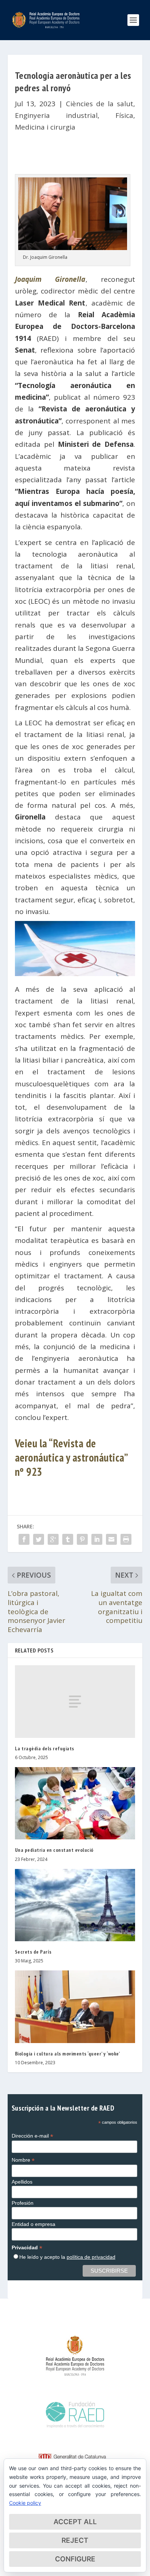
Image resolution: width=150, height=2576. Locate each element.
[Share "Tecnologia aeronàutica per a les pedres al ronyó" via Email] (111, 1539)
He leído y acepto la (67, 2257)
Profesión (23, 2203)
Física (124, 115)
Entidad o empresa (33, 2224)
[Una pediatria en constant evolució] (75, 1803)
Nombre (23, 2160)
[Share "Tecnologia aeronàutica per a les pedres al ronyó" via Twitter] (39, 1539)
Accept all (75, 2522)
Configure (75, 2559)
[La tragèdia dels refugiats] (75, 1701)
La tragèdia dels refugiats (45, 1748)
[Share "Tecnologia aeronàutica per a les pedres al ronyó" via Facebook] (24, 1539)
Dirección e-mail (32, 2136)
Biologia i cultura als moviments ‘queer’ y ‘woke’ (68, 2054)
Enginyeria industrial (56, 115)
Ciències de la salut (100, 104)
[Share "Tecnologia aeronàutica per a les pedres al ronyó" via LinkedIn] (97, 1539)
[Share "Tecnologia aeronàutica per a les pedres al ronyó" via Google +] (53, 1539)
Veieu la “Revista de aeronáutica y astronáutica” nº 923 (71, 1457)
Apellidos (22, 2182)
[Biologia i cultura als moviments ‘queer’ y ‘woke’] (75, 2007)
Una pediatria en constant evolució (54, 1850)
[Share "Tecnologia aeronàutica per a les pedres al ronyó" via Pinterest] (82, 1539)
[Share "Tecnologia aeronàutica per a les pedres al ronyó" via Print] (126, 1539)
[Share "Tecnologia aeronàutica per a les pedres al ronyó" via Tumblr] (68, 1539)
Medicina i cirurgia (45, 127)
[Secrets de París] (75, 1905)
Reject (75, 2540)
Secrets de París (33, 1952)
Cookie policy (25, 2503)
